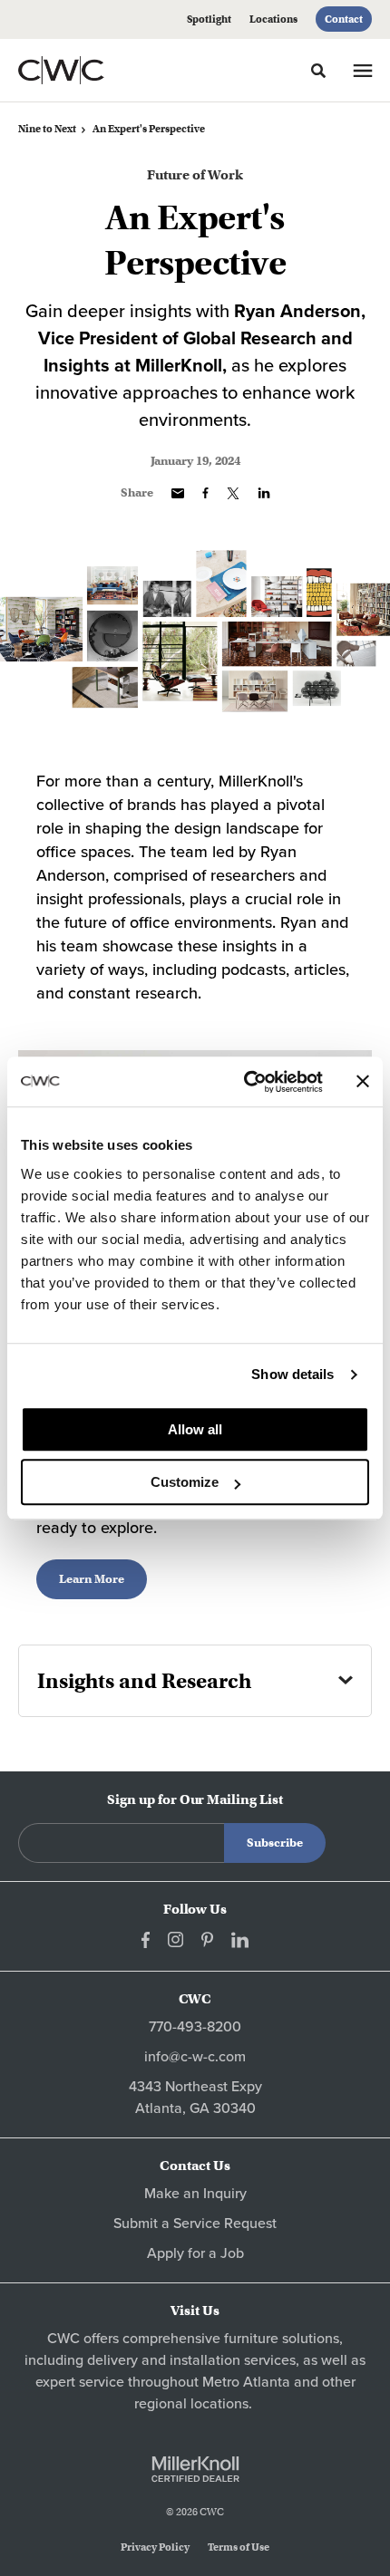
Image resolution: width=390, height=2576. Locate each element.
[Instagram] (175, 1939)
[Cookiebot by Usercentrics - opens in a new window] (245, 1082)
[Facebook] (146, 1940)
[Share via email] (178, 493)
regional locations (191, 2404)
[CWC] (85, 70)
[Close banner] (363, 1082)
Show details (292, 1374)
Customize (185, 1482)
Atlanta (267, 2382)
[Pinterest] (207, 1939)
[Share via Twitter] (233, 493)
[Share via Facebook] (205, 493)
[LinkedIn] (240, 1940)
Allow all (195, 1429)
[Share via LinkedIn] (264, 493)
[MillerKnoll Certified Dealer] (195, 2469)
